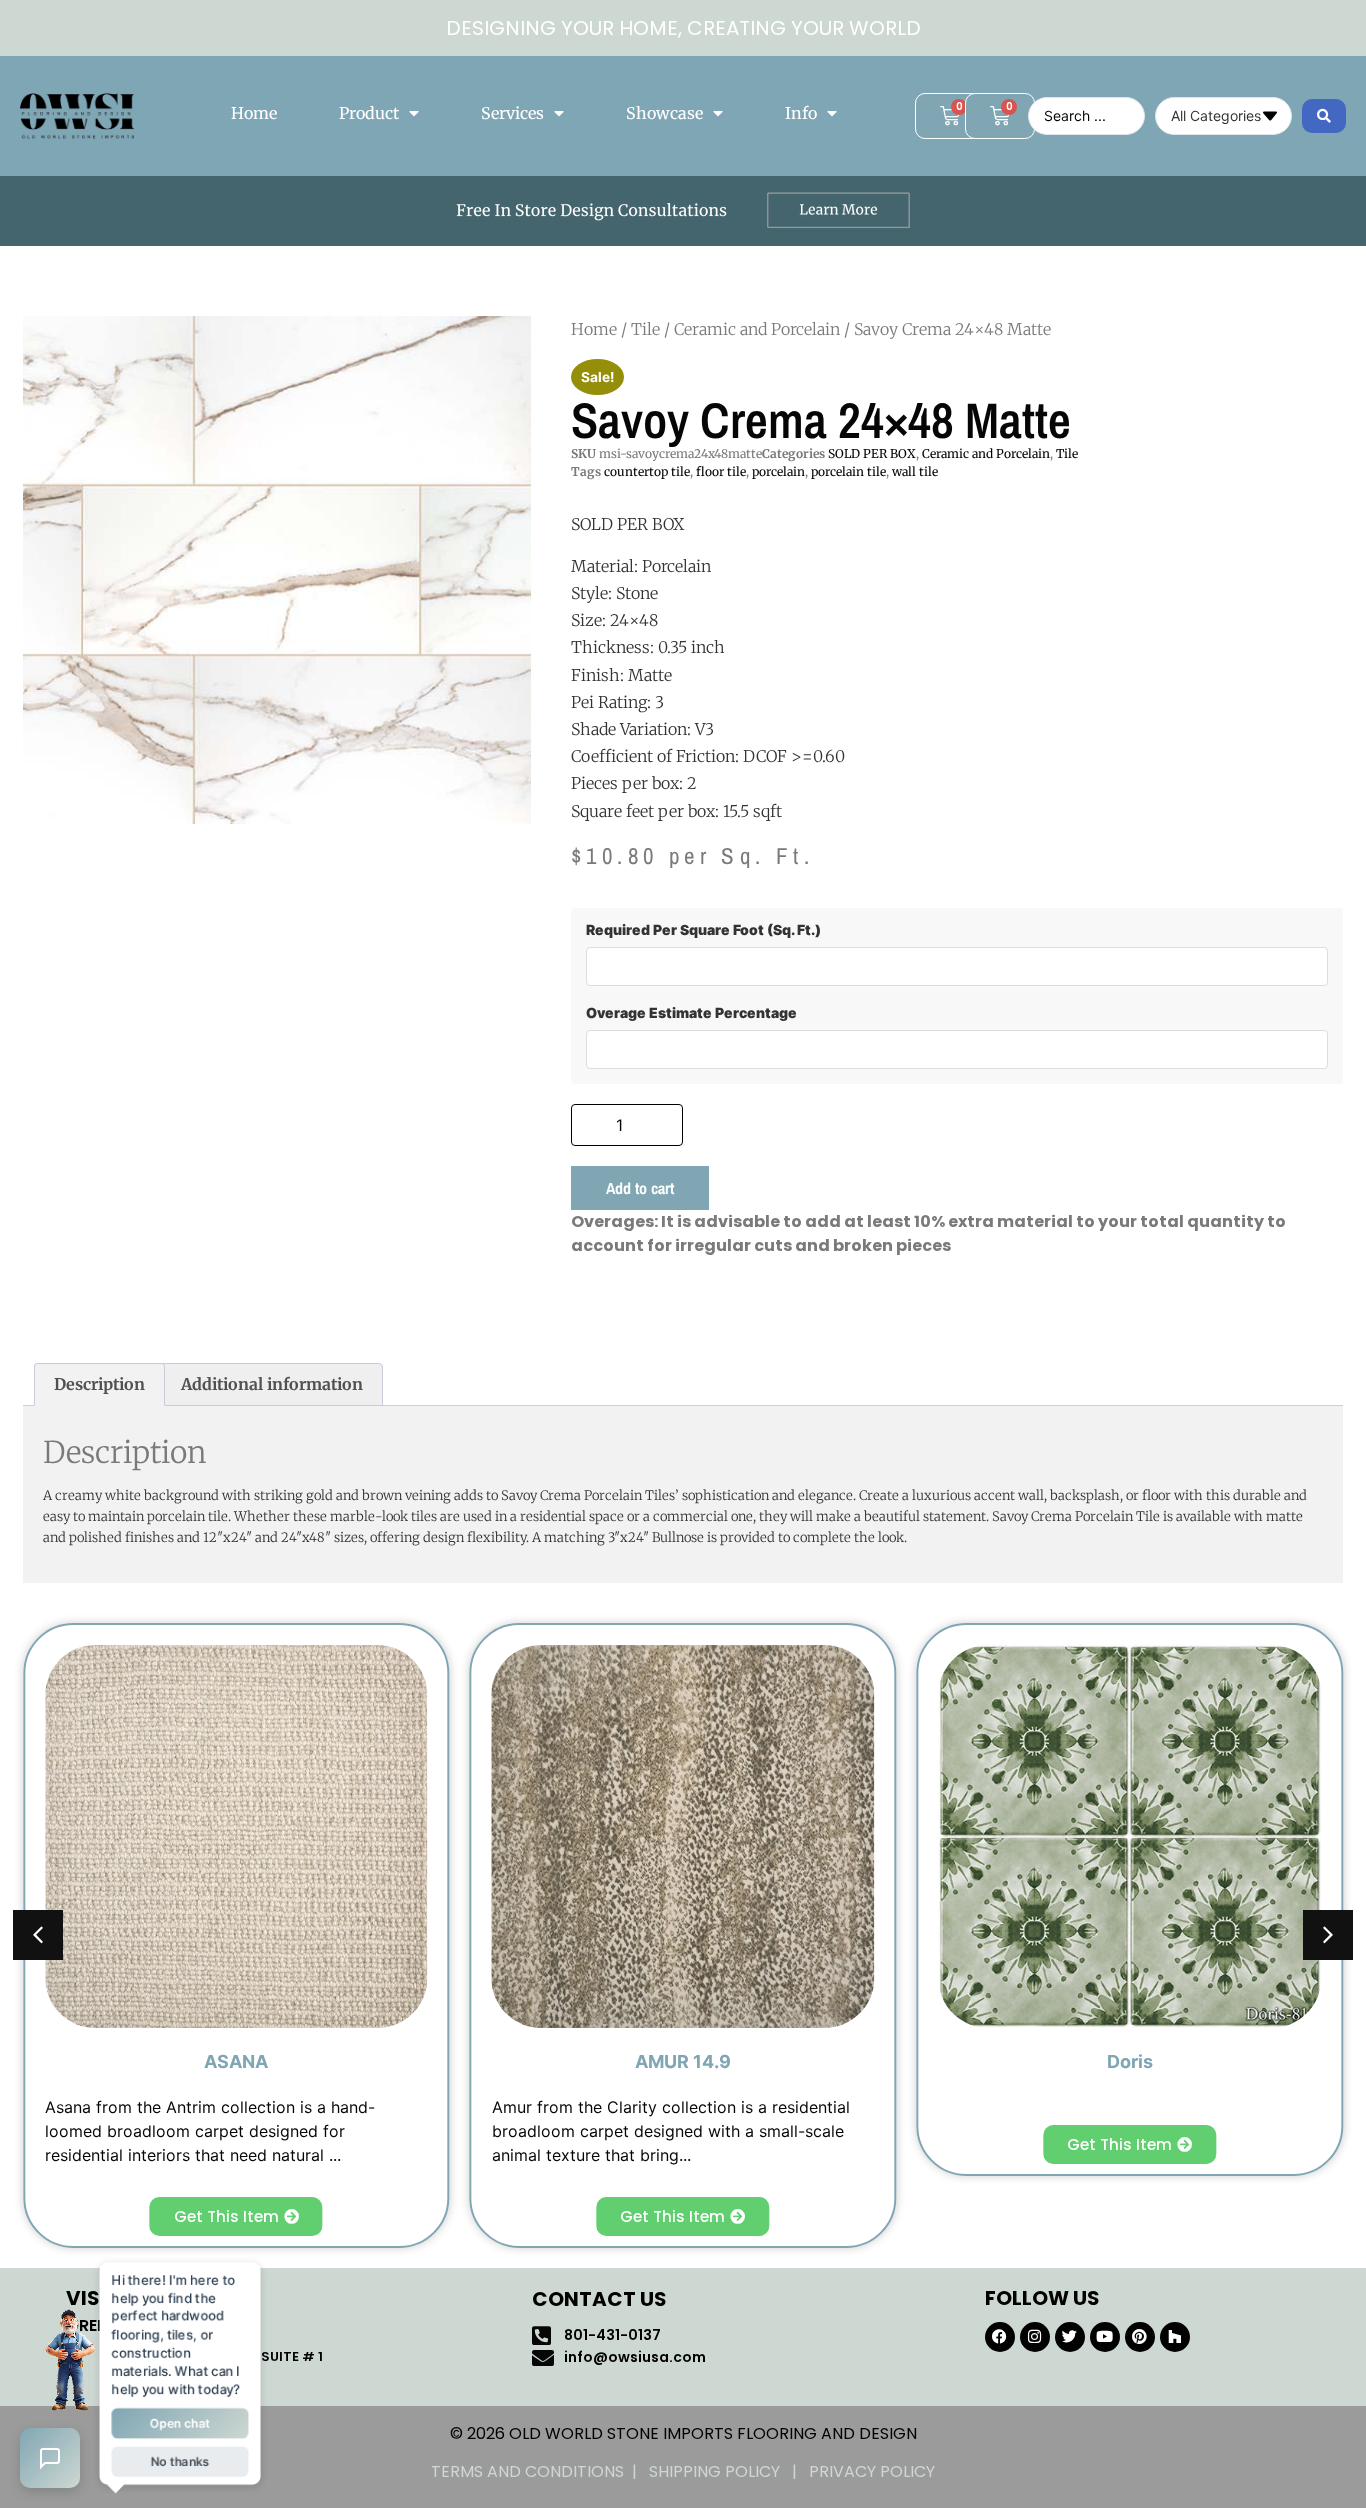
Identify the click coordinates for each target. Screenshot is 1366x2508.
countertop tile (647, 471)
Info (801, 113)
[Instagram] (1035, 2337)
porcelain (778, 471)
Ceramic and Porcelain (757, 329)
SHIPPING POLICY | (729, 2471)
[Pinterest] (1140, 2337)
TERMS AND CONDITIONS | (540, 2471)
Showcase (664, 113)
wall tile (915, 471)
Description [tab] (99, 1384)
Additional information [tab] (272, 1384)
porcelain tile (848, 471)
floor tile (721, 471)
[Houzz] (1175, 2337)
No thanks (179, 2460)
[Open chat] (50, 2458)
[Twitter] (1070, 2337)
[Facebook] (1000, 2337)
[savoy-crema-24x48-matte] (277, 570)
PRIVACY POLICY (872, 2471)
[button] (1328, 1935)
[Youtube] (1105, 2337)
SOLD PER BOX (872, 453)
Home (254, 113)
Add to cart (640, 1188)
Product (369, 113)
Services (512, 113)
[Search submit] (1324, 116)
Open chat (180, 2422)
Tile (645, 329)
